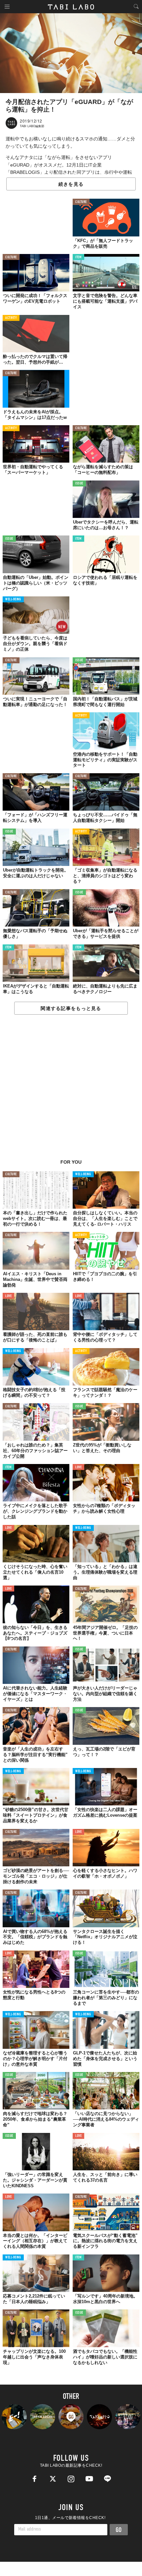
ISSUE (79, 484)
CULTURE (81, 202)
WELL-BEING (13, 600)
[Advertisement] (71, 1090)
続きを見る (71, 184)
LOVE (8, 1296)
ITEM (78, 257)
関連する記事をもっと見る (71, 1008)
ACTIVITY (11, 318)
